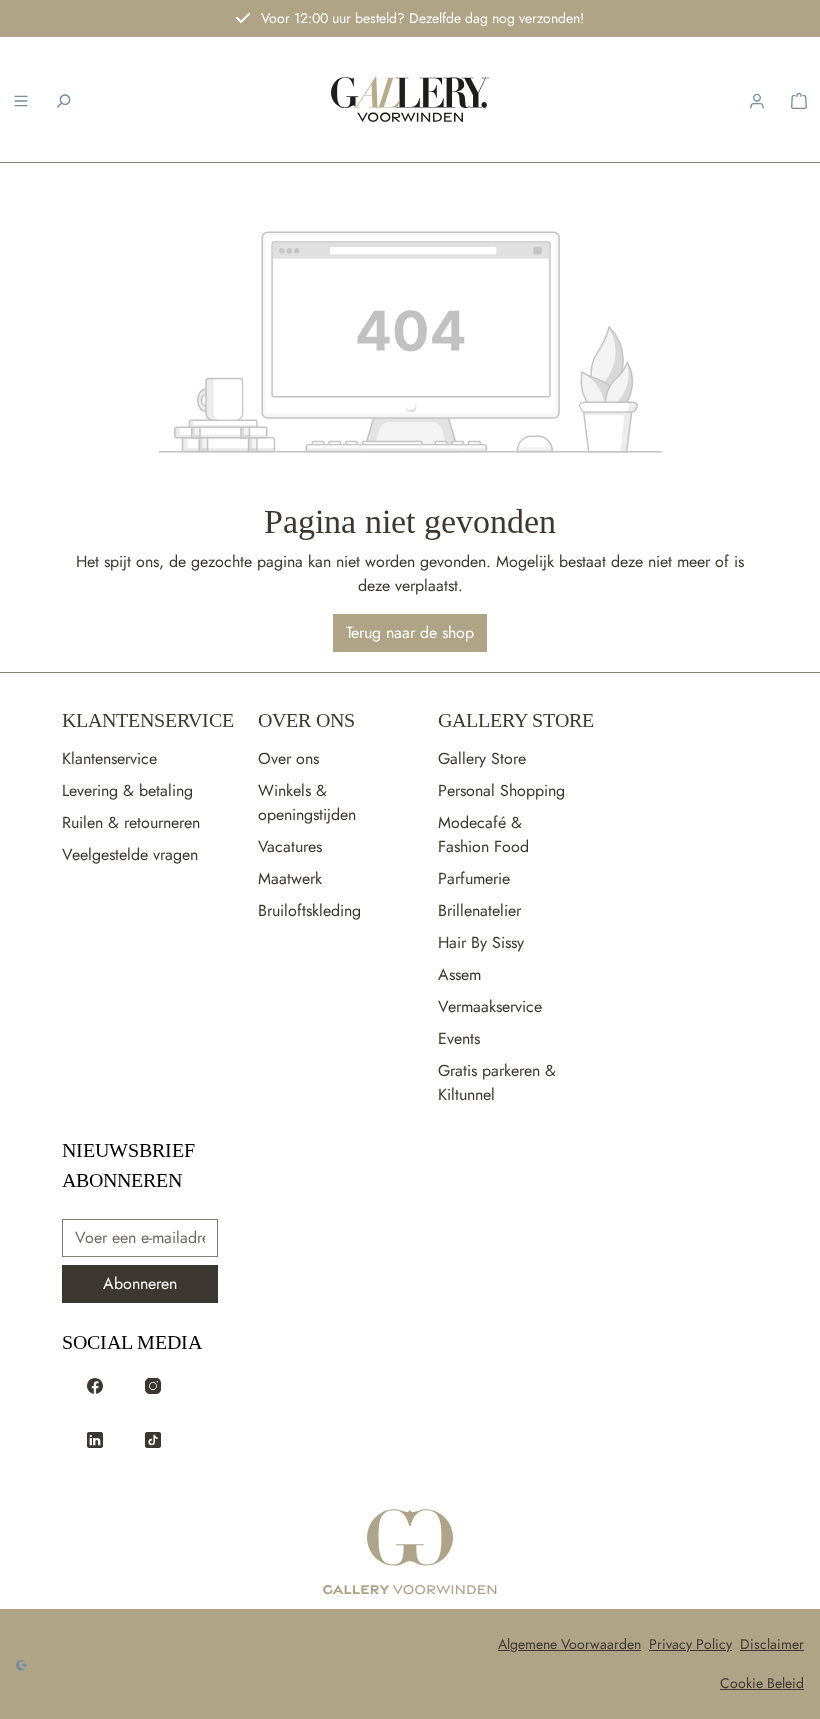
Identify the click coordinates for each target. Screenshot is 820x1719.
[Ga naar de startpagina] (410, 1553)
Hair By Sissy (481, 942)
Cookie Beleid (762, 1683)
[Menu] (21, 99)
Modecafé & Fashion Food (483, 834)
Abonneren (140, 1283)
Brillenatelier (479, 910)
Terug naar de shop (410, 632)
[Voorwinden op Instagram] (153, 1384)
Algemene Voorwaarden (569, 1644)
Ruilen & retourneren (131, 822)
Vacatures (290, 846)
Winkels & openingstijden (307, 802)
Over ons (288, 758)
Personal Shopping (501, 790)
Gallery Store (516, 720)
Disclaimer (772, 1644)
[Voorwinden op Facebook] (95, 1384)
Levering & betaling (127, 790)
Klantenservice (148, 720)
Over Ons (306, 720)
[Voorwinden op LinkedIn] (95, 1438)
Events (459, 1038)
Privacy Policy (690, 1644)
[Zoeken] (63, 99)
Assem (459, 974)
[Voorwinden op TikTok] (153, 1438)
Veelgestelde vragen (130, 854)
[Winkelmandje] (799, 99)
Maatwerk (290, 878)
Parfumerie (474, 878)
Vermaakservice (490, 1006)
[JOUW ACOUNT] (757, 99)
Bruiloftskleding (309, 910)
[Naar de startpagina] (410, 99)
